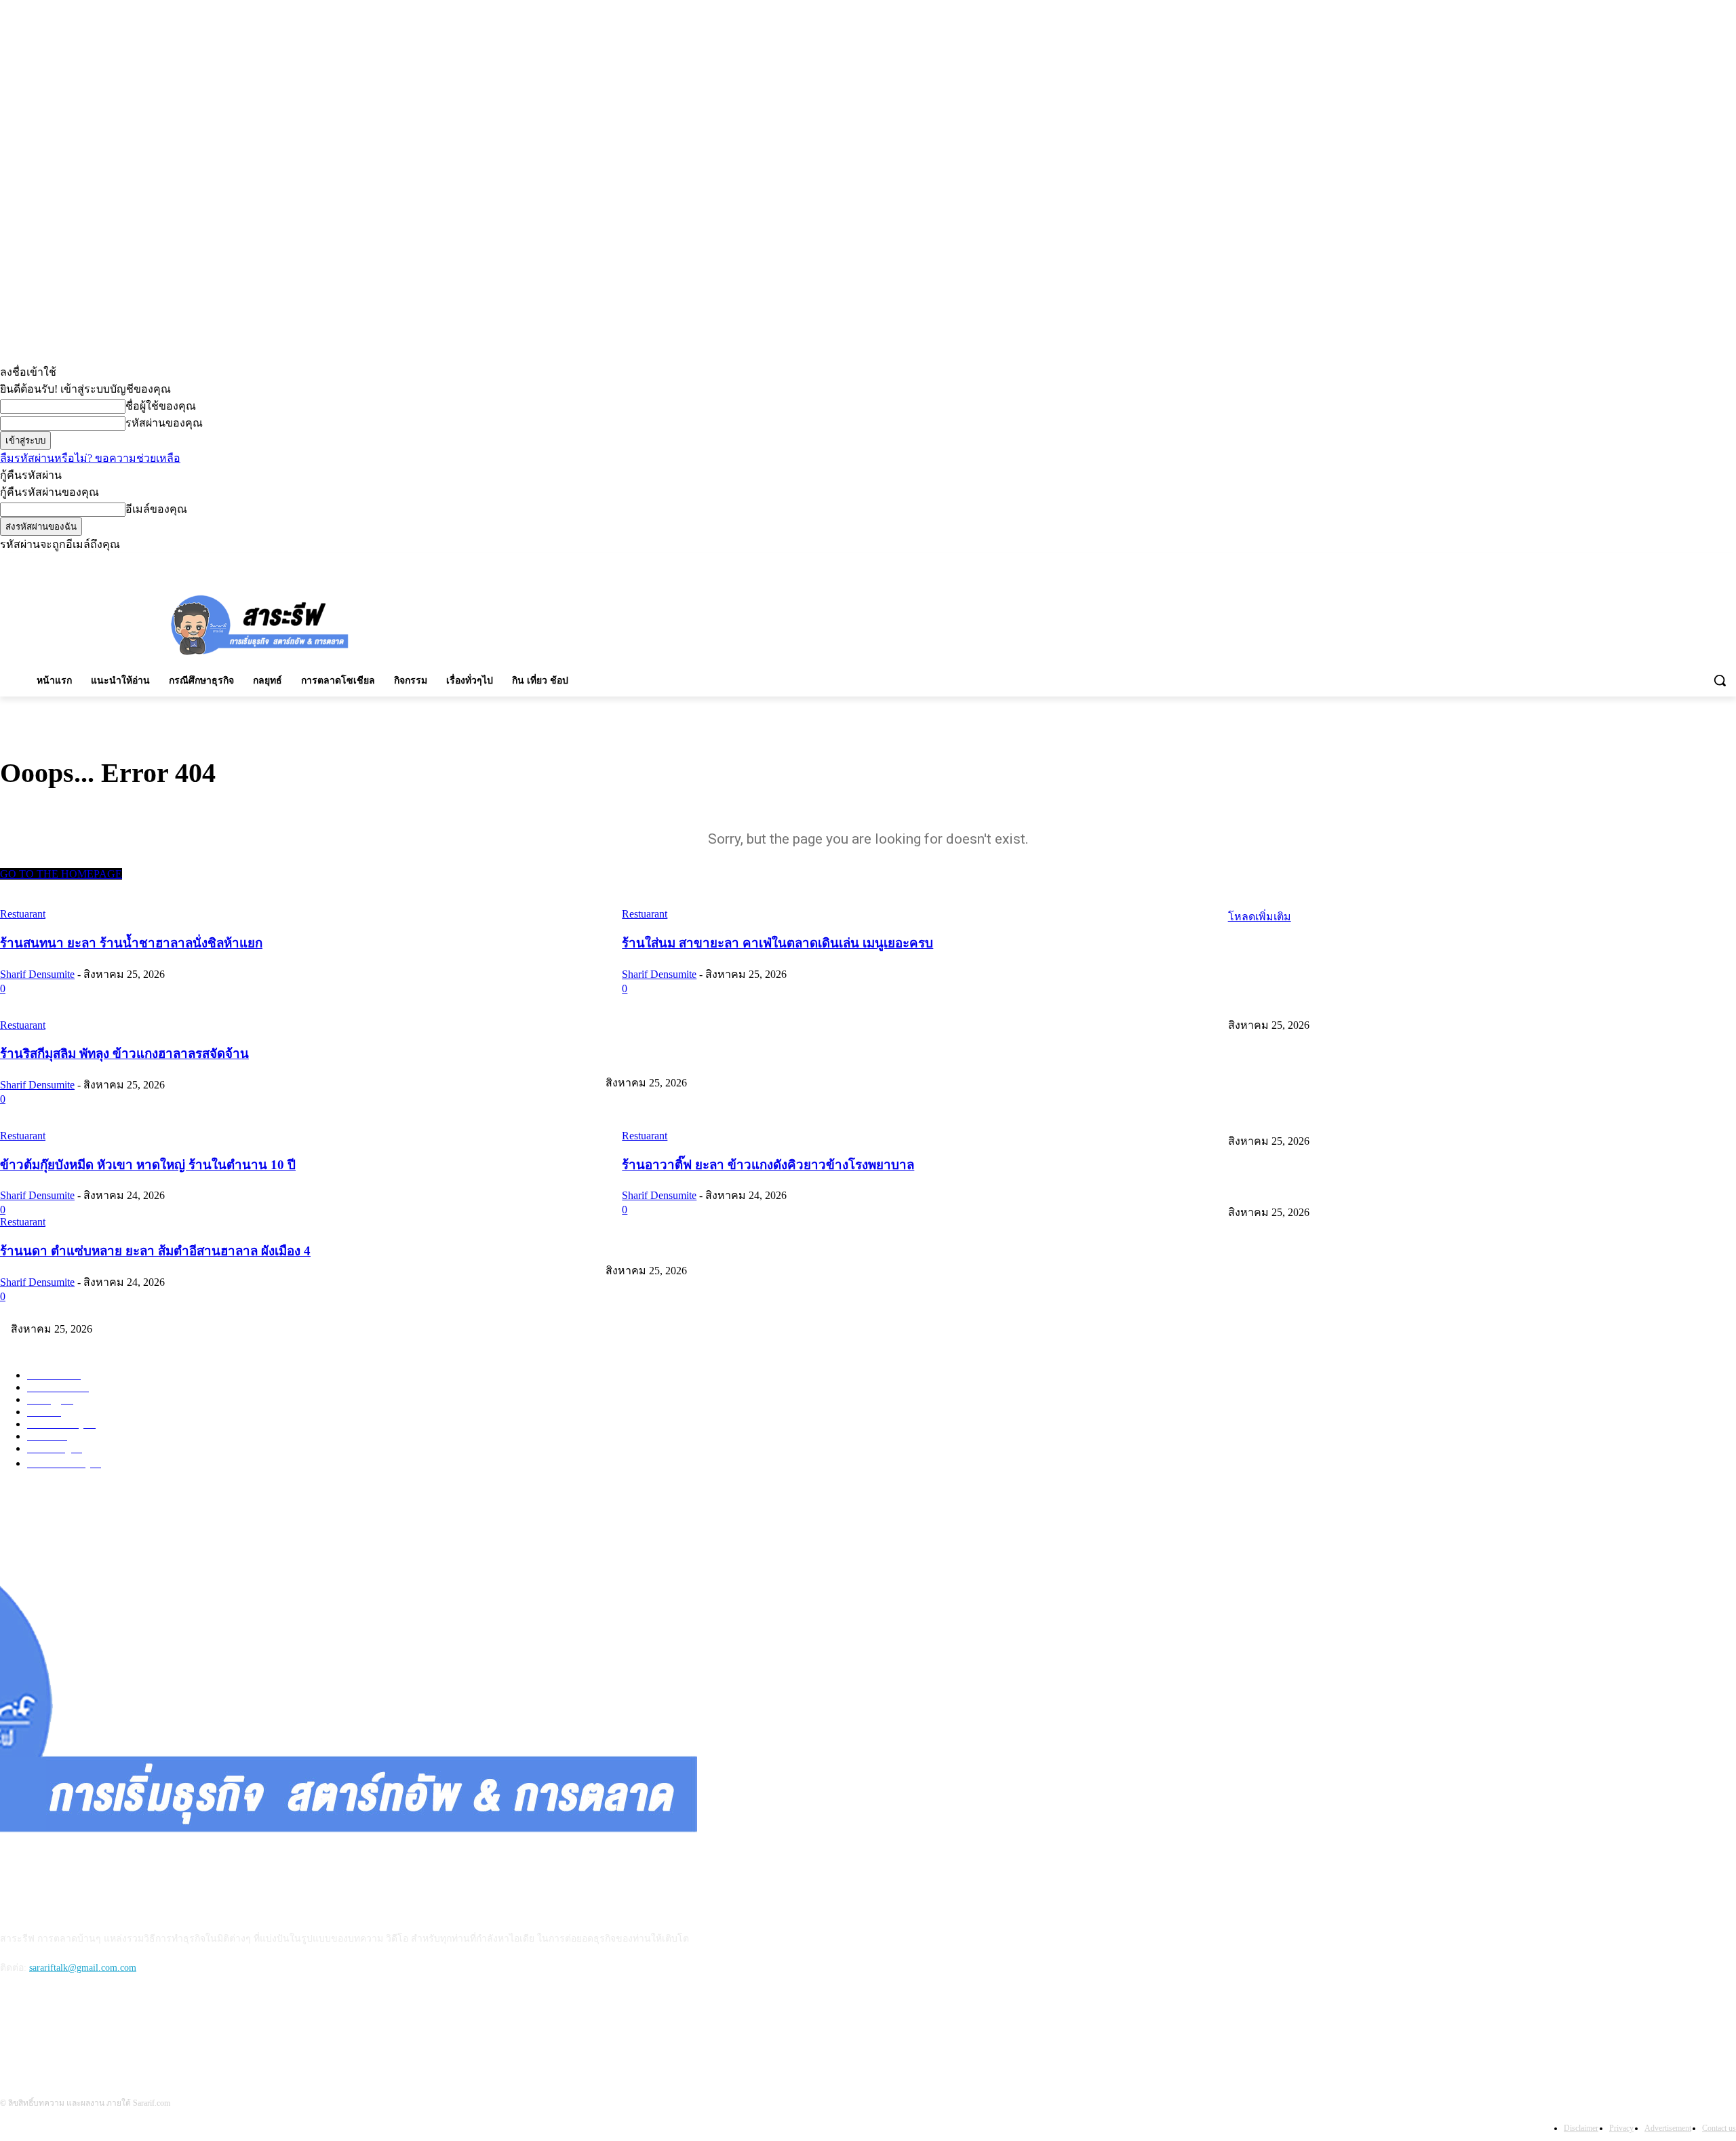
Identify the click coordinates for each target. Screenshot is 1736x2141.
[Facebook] (1653, 563)
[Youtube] (1728, 563)
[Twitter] (1709, 563)
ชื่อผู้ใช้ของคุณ (161, 406)
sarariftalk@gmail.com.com (83, 1968)
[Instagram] (1672, 563)
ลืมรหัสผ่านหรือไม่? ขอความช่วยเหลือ (90, 458)
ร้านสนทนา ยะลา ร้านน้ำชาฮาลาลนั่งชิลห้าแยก (1328, 1000)
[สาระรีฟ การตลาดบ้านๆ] (260, 624)
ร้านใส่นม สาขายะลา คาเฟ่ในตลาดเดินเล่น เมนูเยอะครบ (725, 1058)
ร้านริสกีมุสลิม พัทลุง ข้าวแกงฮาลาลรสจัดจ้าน (701, 1116)
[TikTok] (1691, 563)
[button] (1720, 680)
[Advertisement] (768, 623)
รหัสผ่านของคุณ (164, 423)
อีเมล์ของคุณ (156, 509)
